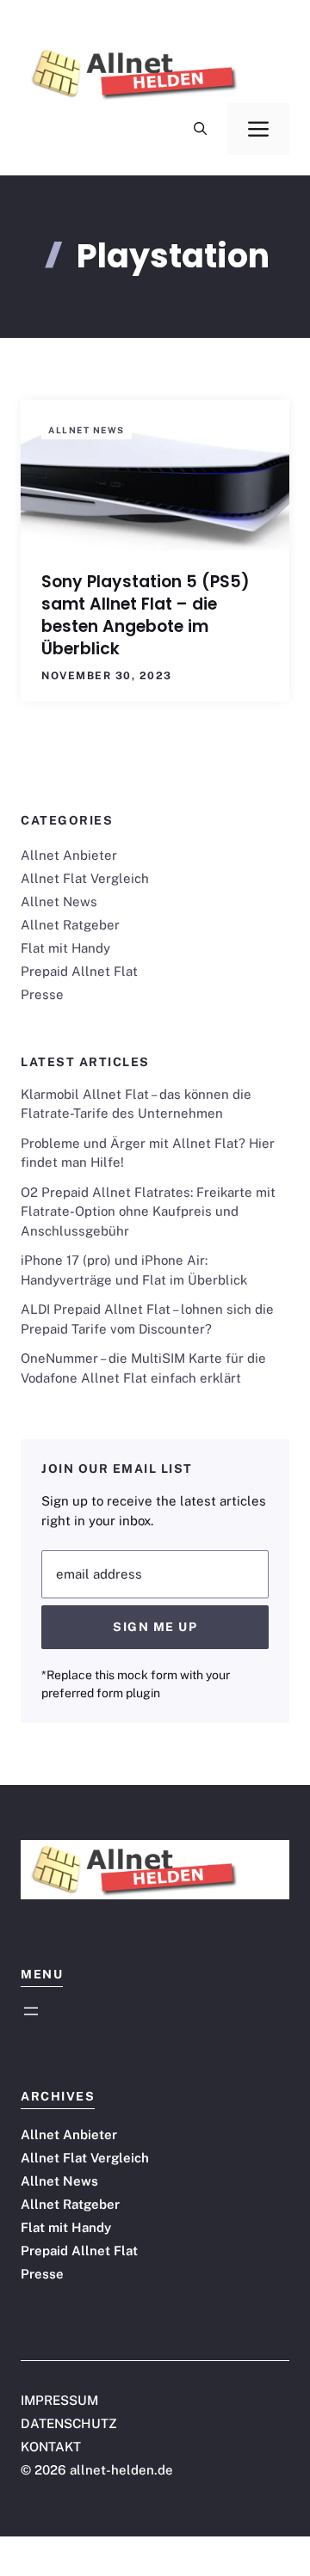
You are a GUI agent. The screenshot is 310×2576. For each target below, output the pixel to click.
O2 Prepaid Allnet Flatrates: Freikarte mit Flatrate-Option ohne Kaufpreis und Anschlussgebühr (148, 1211)
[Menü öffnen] (31, 2011)
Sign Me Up (155, 1627)
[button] (200, 129)
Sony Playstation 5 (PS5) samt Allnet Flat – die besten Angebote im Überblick (146, 615)
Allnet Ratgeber (70, 925)
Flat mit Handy (65, 948)
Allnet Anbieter (69, 855)
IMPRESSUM (59, 2400)
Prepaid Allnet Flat (79, 971)
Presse (42, 994)
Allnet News (87, 430)
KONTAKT (51, 2447)
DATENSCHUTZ (69, 2423)
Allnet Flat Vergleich (85, 878)
